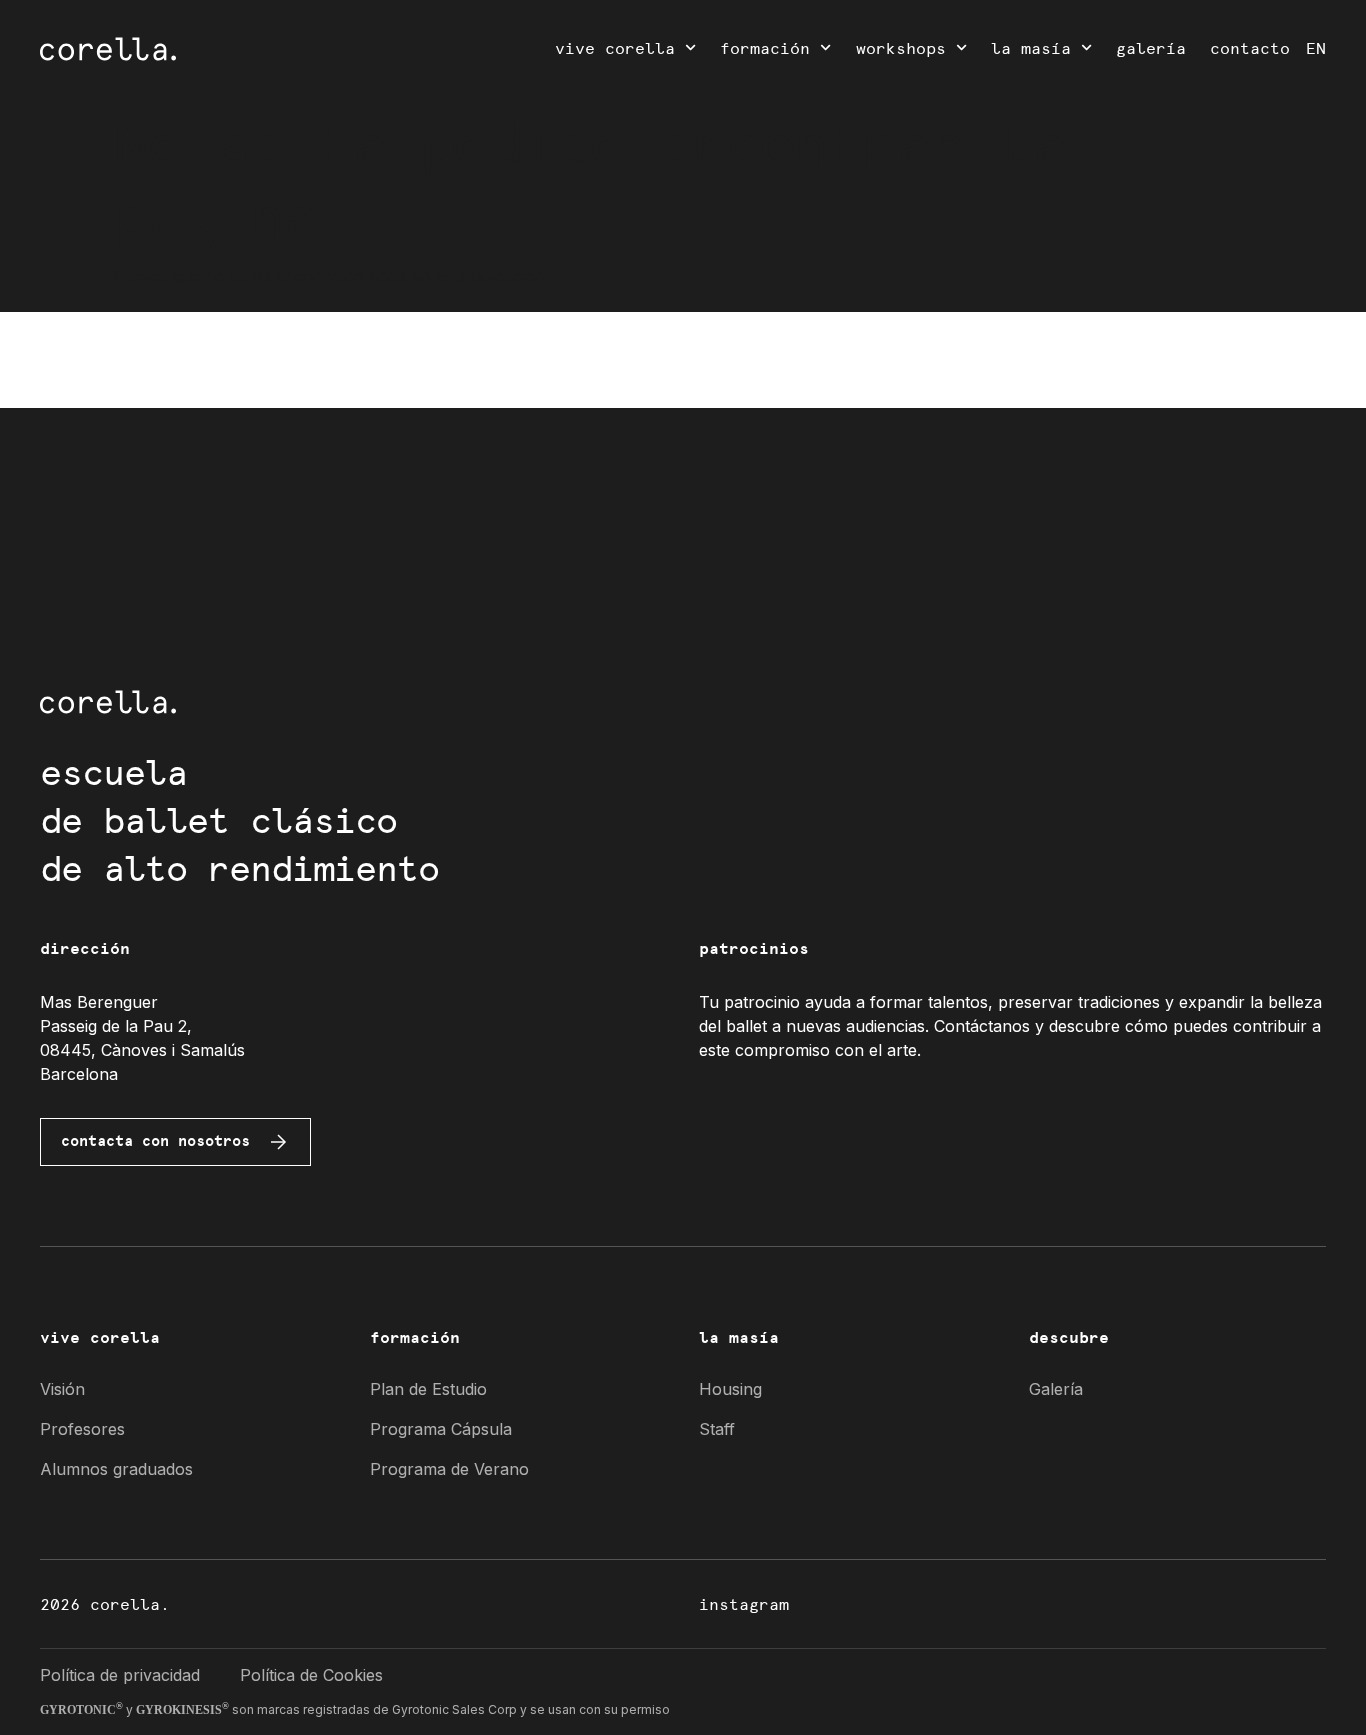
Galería (1151, 47)
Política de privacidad (120, 1675)
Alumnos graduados (116, 1469)
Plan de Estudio (428, 1389)
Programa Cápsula (441, 1429)
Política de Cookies (311, 1675)
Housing (730, 1389)
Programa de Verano (449, 1469)
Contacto (1250, 47)
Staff (717, 1429)
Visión (62, 1389)
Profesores (82, 1429)
